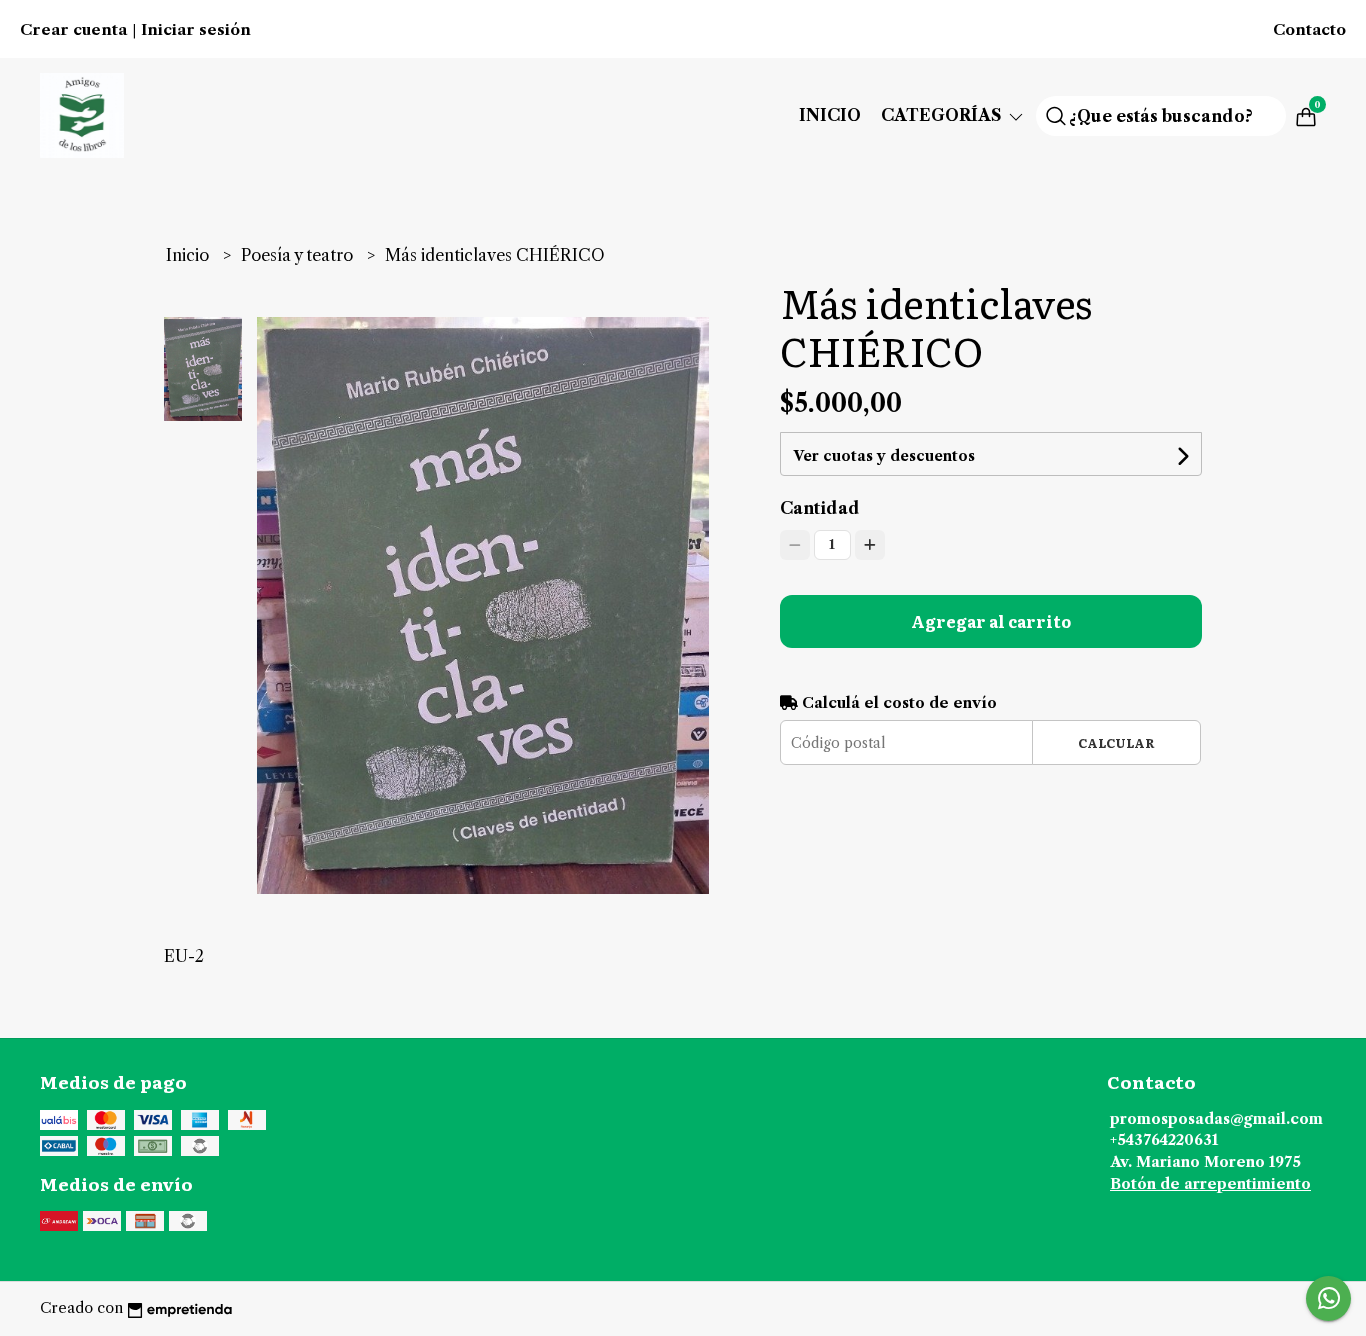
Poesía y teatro (299, 255)
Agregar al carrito (991, 621)
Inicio (830, 115)
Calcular (1116, 742)
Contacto (1309, 30)
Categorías (943, 115)
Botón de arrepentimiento (1210, 1184)
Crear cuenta (73, 30)
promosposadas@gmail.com (1216, 1119)
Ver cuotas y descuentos (884, 456)
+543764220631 (1164, 1140)
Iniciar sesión (196, 30)
